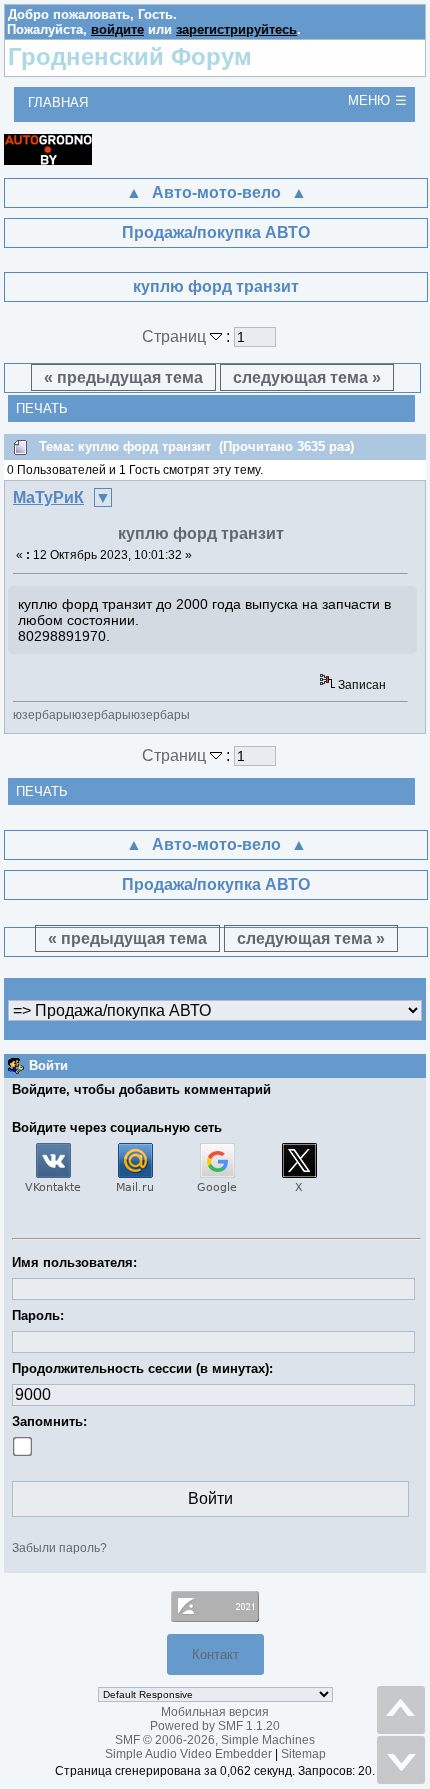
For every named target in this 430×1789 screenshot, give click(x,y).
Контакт (215, 1654)
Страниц (176, 336)
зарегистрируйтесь (236, 29)
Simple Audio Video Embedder (188, 1754)
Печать (42, 408)
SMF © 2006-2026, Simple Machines (215, 1740)
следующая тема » (307, 377)
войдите (117, 29)
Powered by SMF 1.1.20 (215, 1726)
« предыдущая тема (123, 377)
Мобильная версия (215, 1712)
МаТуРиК (48, 497)
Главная (58, 102)
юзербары (42, 715)
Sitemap (303, 1754)
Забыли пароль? (59, 1548)
